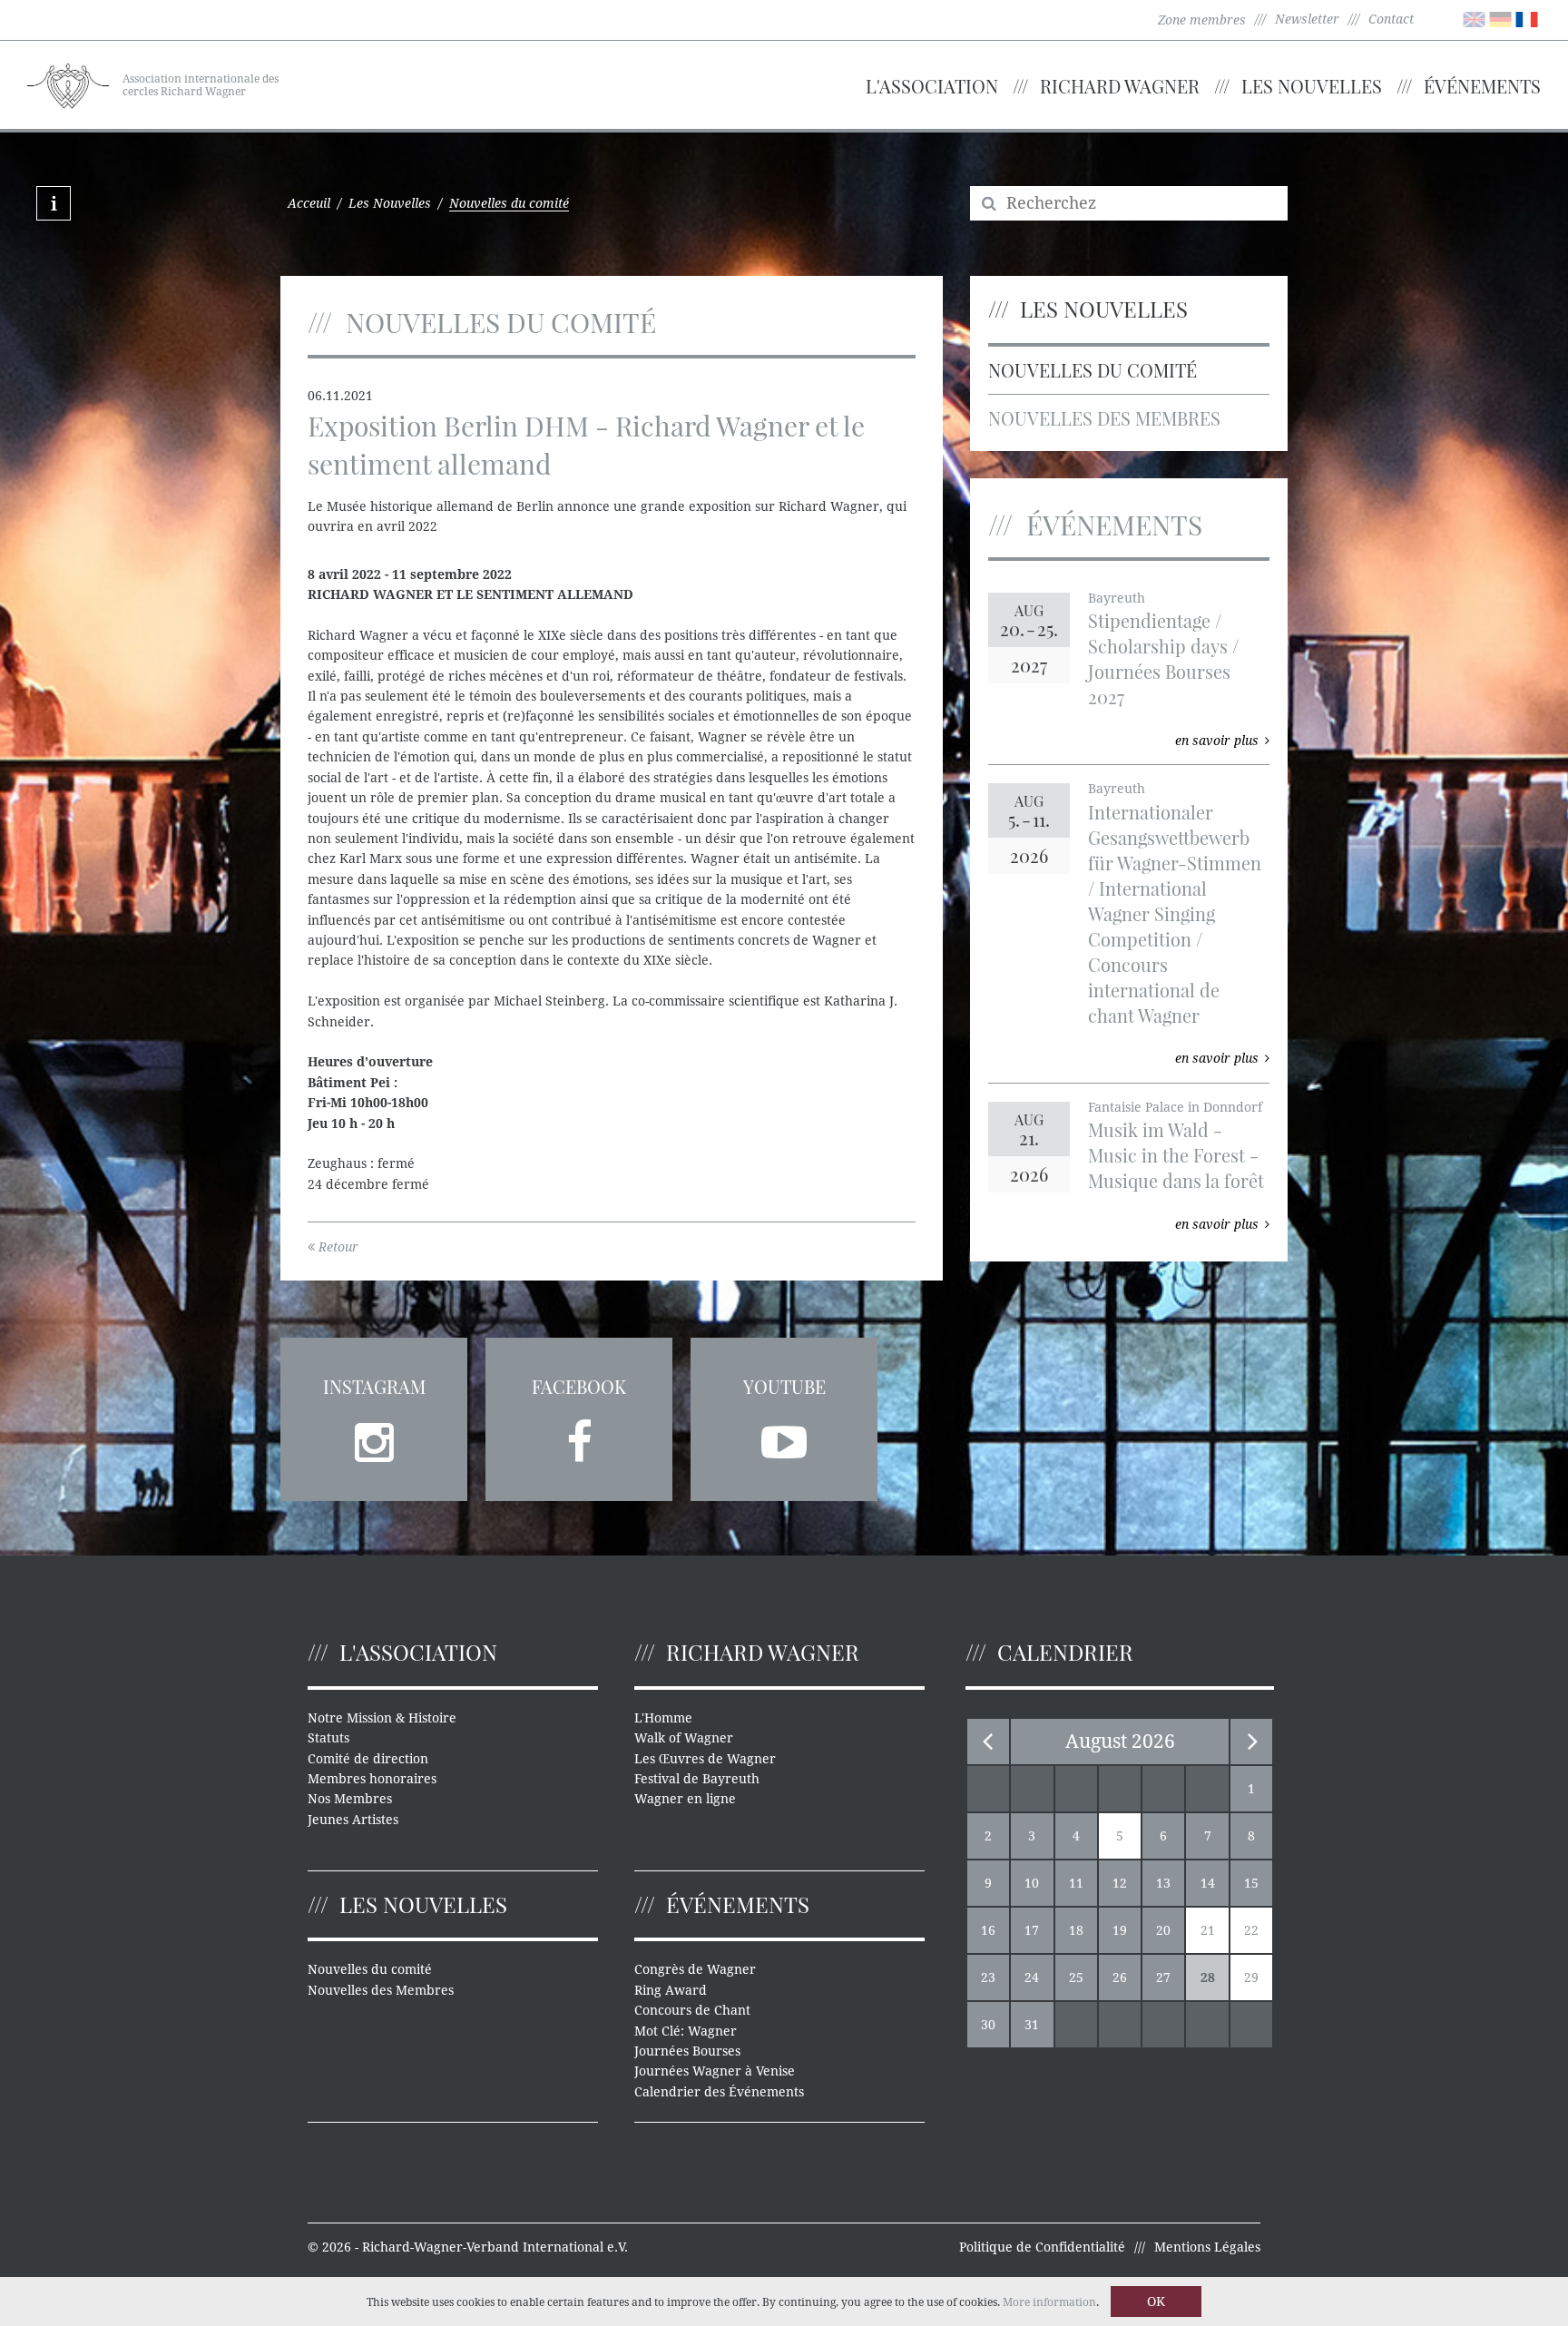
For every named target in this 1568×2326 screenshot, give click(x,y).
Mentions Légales (1207, 2247)
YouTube (784, 1386)
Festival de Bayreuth (697, 1779)
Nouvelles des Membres (1104, 418)
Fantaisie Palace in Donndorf (1175, 1107)
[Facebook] (579, 1437)
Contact (1391, 19)
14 (1208, 1883)
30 (988, 2025)
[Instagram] (374, 1437)
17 (1032, 1930)
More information (1049, 2302)
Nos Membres (350, 1799)
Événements (1482, 86)
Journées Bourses (687, 2051)
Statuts (328, 1738)
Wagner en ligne (685, 1799)
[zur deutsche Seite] (1500, 18)
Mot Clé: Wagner (686, 2031)
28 (1208, 1978)
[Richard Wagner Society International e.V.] (68, 83)
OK (1156, 2301)
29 (1251, 1978)
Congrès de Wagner (695, 1969)
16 (988, 1930)
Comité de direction (368, 1759)
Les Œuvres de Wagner (705, 1759)
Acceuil (309, 203)
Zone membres (1202, 20)
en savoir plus (1217, 741)
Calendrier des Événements (719, 2092)
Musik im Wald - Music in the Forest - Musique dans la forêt (1176, 1155)
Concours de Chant (692, 2010)
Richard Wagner (1120, 86)
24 (1032, 1978)
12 (1120, 1883)
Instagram (374, 1386)
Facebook (579, 1386)
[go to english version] (1474, 18)
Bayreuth (1117, 598)
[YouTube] (784, 1437)
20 (1163, 1930)
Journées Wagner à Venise (715, 2071)
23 (988, 1978)
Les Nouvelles (1312, 86)
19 (1120, 1930)
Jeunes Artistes (353, 1820)
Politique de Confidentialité (1042, 2247)
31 (1032, 2025)
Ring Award (671, 1990)
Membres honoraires (372, 1779)
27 (1163, 1978)
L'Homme (663, 1718)
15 (1251, 1883)
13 (1163, 1883)
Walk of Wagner (684, 1738)
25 (1076, 1978)
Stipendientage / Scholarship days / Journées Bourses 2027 (1163, 658)
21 (1208, 1930)
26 (1120, 1978)
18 (1076, 1930)
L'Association (932, 86)
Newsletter (1307, 19)
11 (1076, 1883)
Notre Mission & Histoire (382, 1718)
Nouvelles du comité (1093, 370)
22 (1251, 1930)
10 (1032, 1883)
